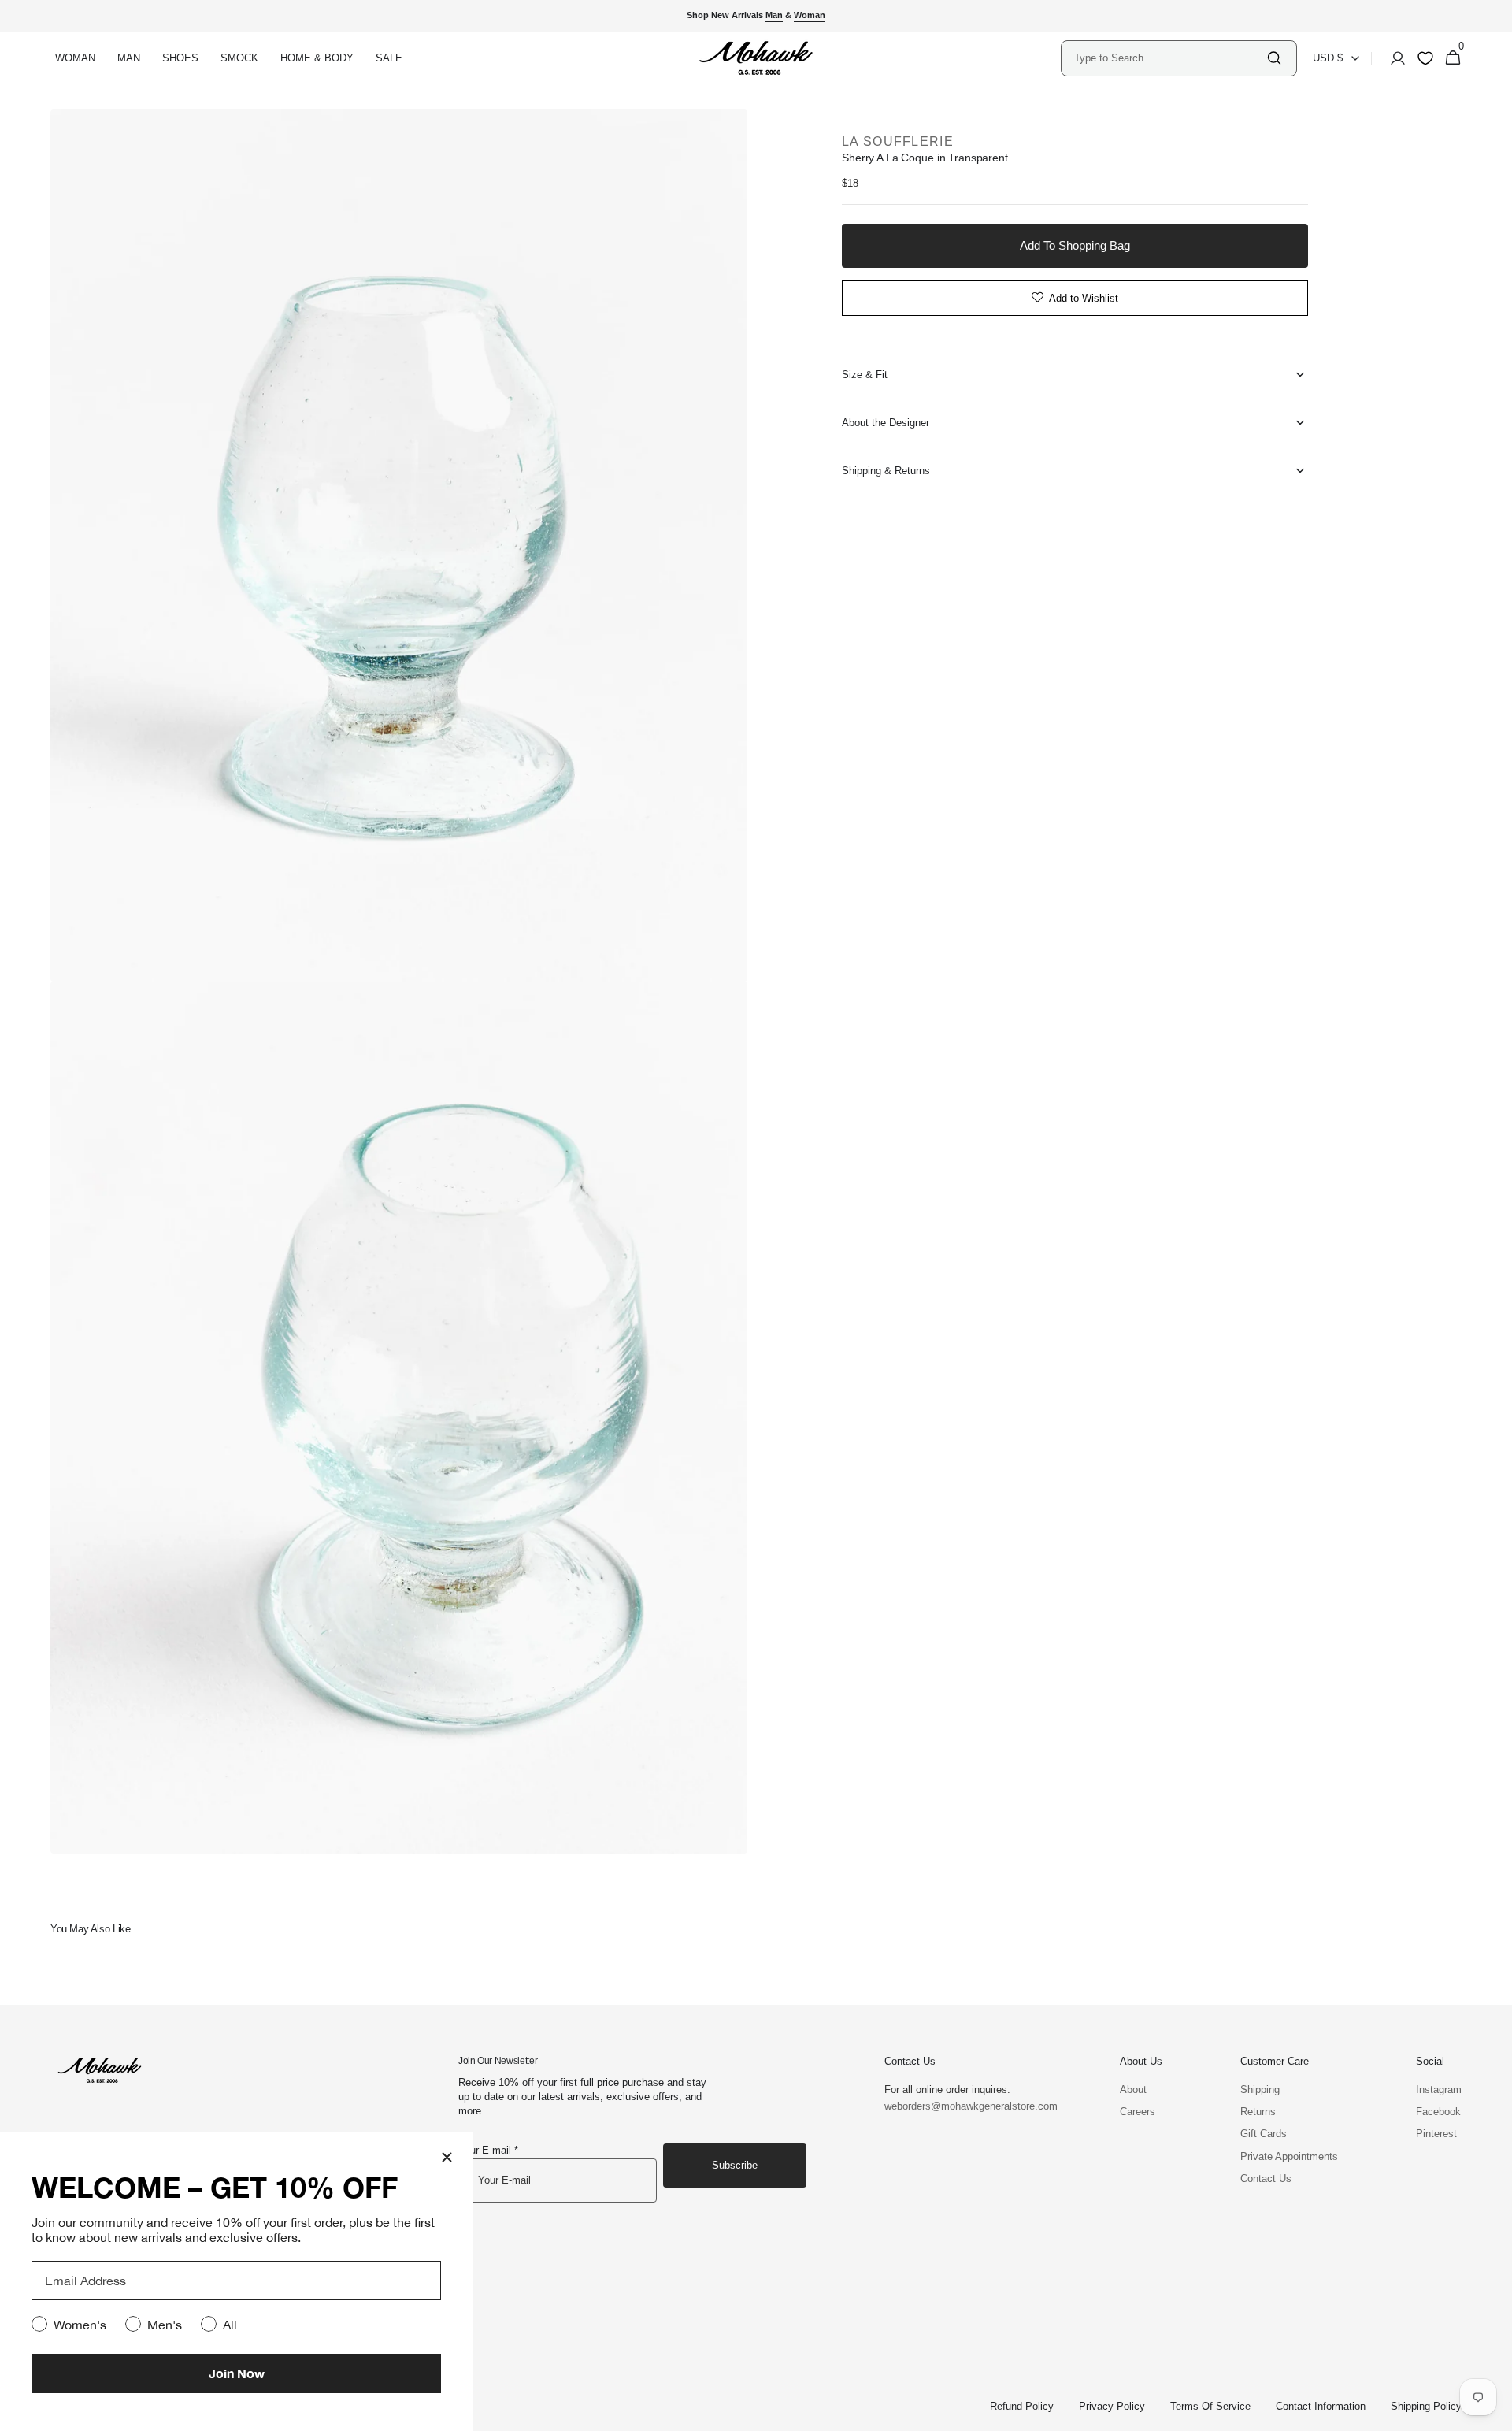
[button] (1393, 58)
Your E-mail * (488, 2150)
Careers (1138, 2112)
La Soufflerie (898, 141)
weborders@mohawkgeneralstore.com (963, 2106)
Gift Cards (1264, 2134)
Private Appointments (1289, 2156)
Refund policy (1022, 2406)
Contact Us (1266, 2179)
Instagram (1439, 2090)
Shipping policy (1426, 2406)
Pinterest (1436, 2134)
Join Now (237, 2373)
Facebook (1438, 2112)
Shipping (1260, 2090)
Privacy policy (1112, 2406)
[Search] (1274, 58)
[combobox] (1169, 58)
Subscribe (735, 2165)
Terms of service (1210, 2406)
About (1133, 2090)
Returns (1258, 2112)
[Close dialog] (447, 2157)
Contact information (1321, 2406)
